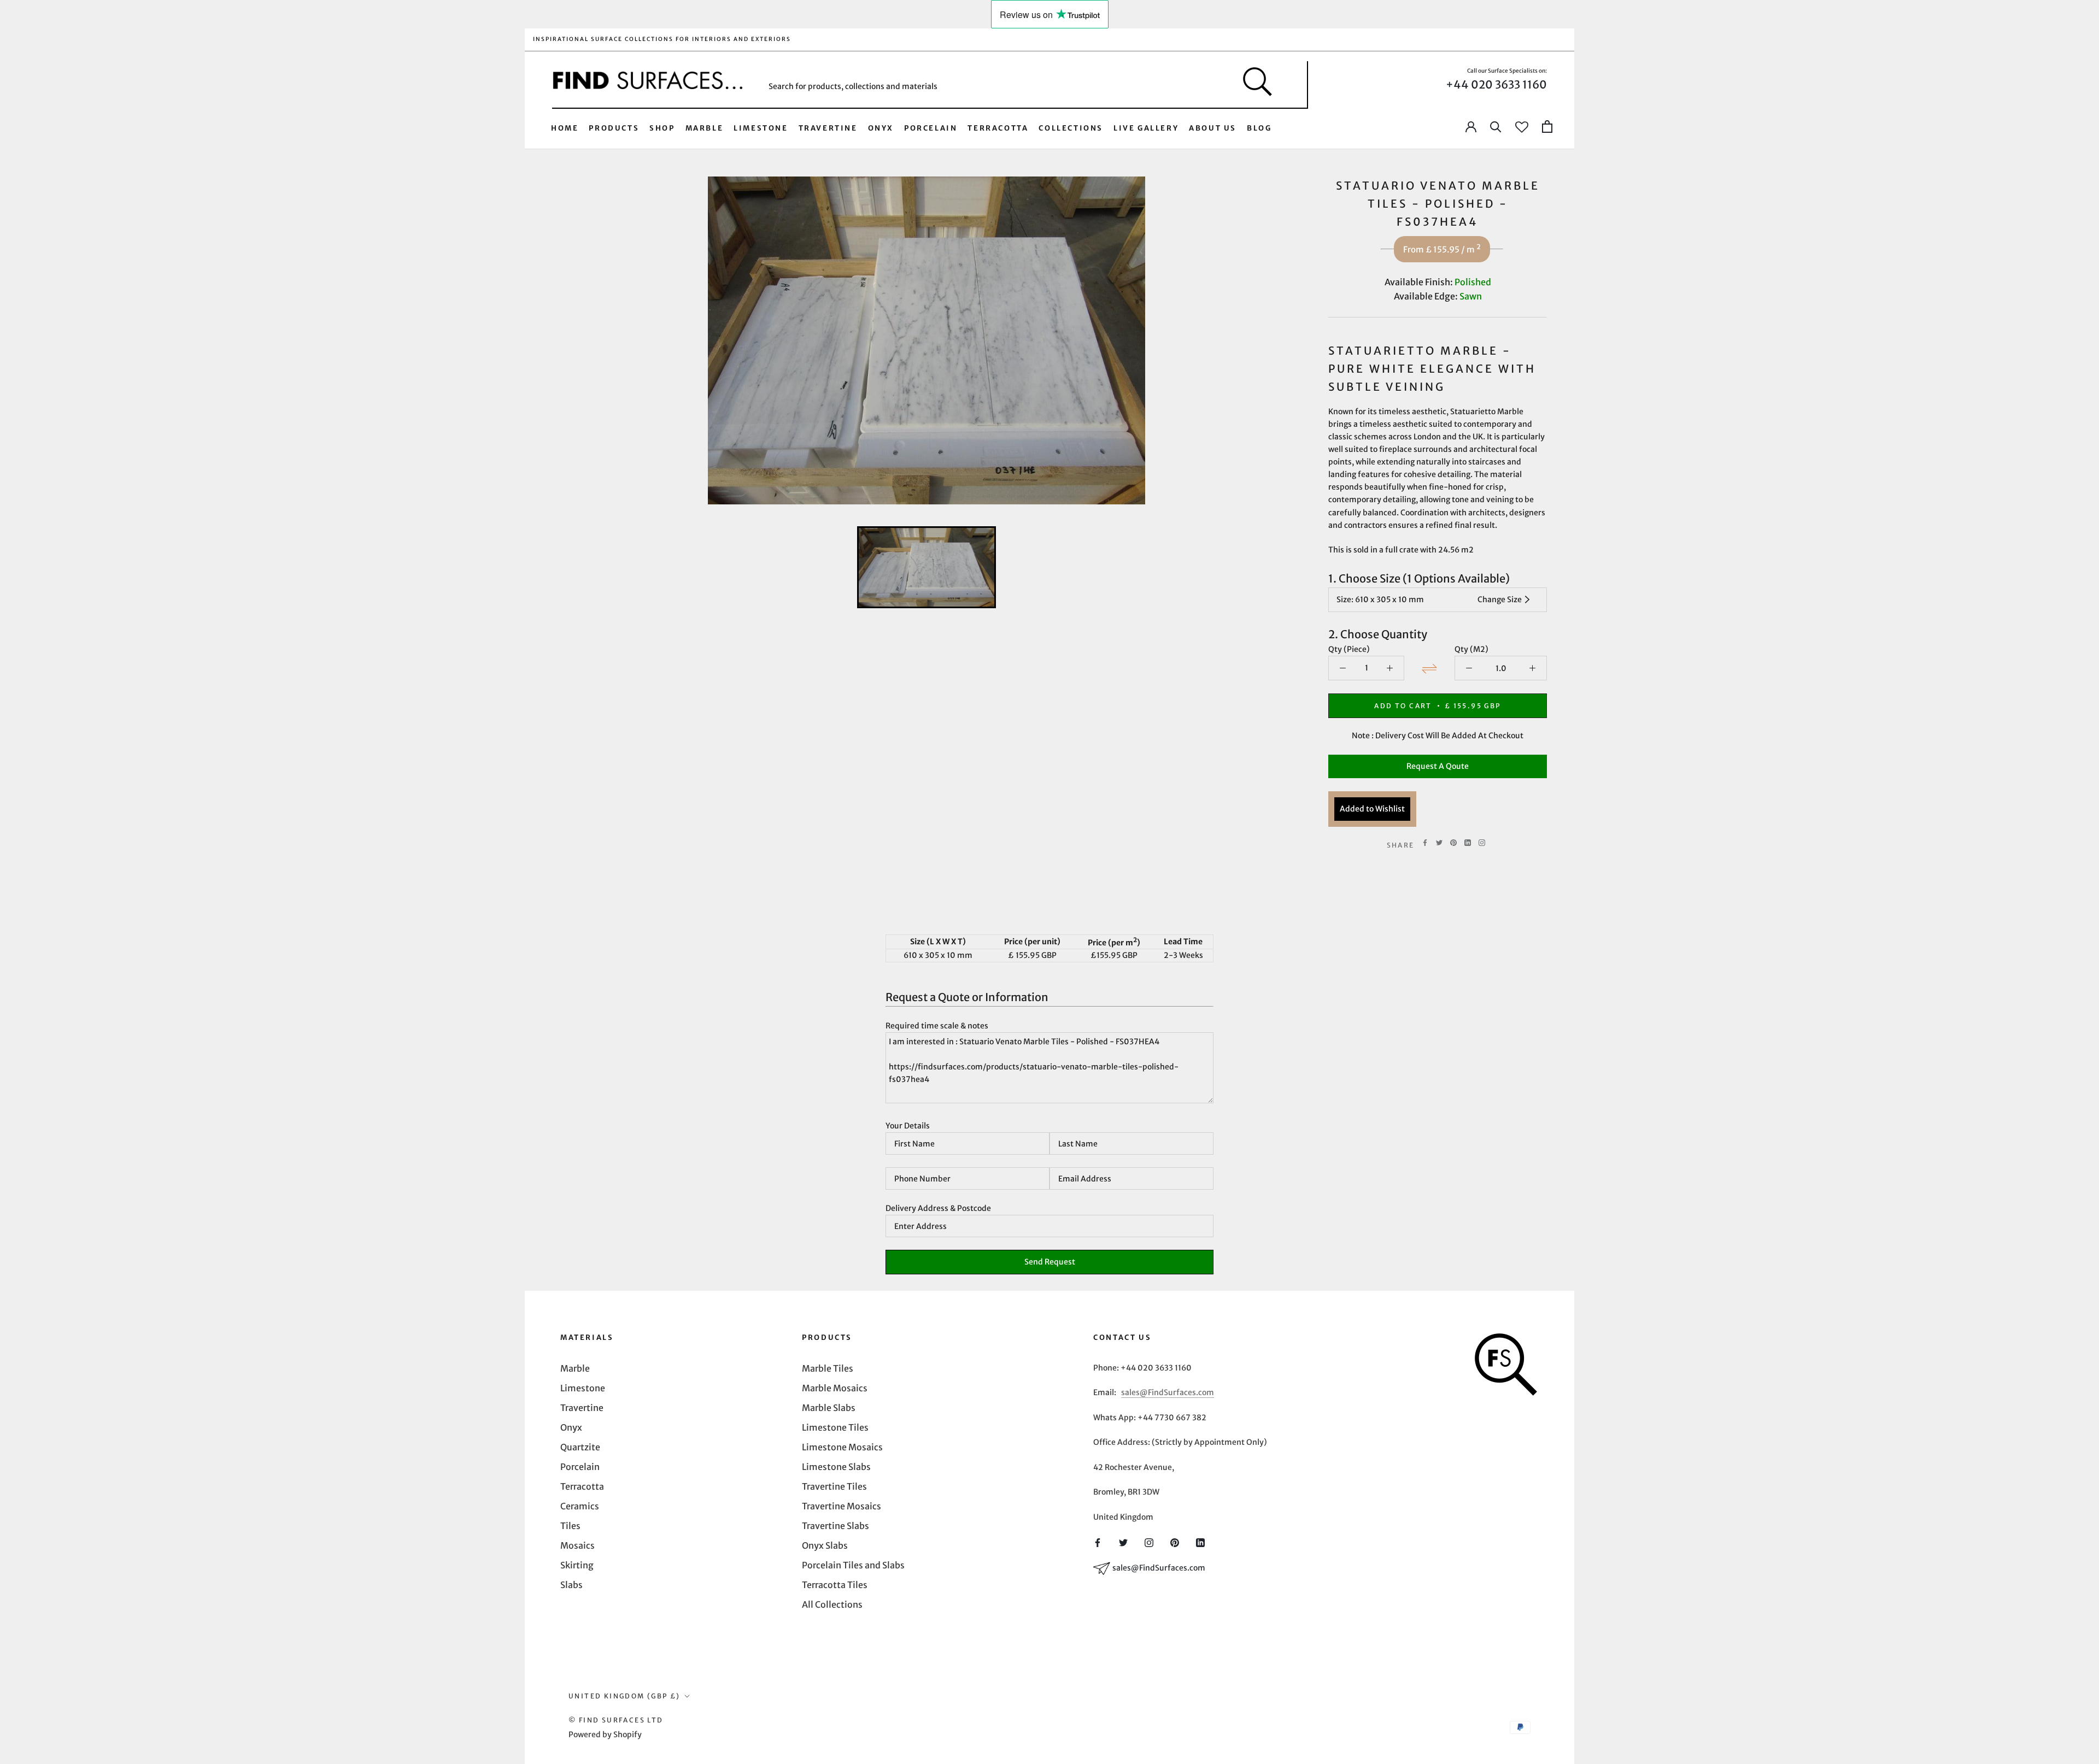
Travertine (828, 128)
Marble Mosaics (835, 1388)
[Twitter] (1439, 843)
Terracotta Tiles (835, 1585)
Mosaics (577, 1545)
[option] (927, 340)
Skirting (577, 1565)
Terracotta (998, 128)
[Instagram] (1149, 1542)
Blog (1259, 128)
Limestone (761, 128)
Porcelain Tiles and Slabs (853, 1565)
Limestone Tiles (835, 1427)
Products (614, 128)
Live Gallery (1146, 128)
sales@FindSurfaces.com (1168, 1392)
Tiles (570, 1526)
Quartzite (580, 1447)
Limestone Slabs (836, 1467)
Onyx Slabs (825, 1545)
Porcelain (931, 128)
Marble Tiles (828, 1368)
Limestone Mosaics (842, 1447)
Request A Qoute (1438, 766)
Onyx (881, 128)
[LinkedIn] (1200, 1542)
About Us (1213, 128)
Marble (705, 128)
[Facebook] (1425, 843)
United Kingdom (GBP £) (625, 1696)
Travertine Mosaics (842, 1506)
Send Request (1050, 1262)
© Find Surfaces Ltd (616, 1720)
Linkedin (1468, 843)
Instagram (1482, 843)
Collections (1071, 128)
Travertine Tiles (834, 1486)
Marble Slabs (829, 1408)
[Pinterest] (1453, 843)
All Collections (832, 1604)
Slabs (571, 1585)
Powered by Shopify (605, 1734)
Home (565, 128)
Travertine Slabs (836, 1526)
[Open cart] (1547, 127)
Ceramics (580, 1506)
